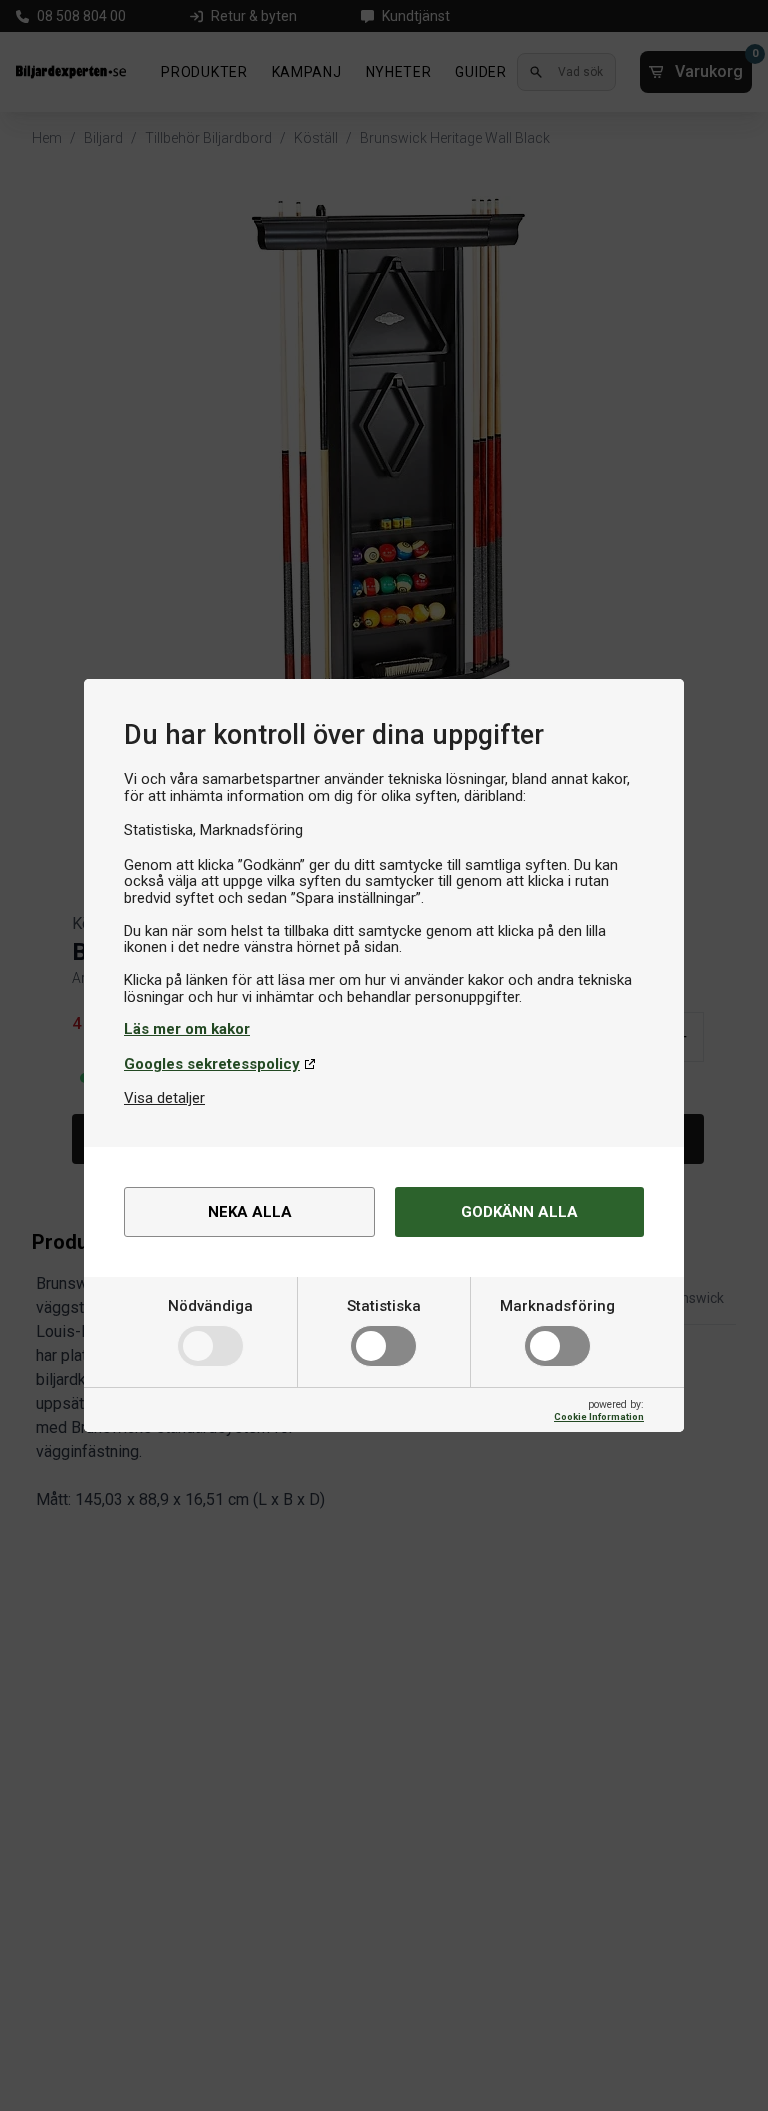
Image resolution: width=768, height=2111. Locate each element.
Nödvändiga (210, 1306)
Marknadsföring (557, 1306)
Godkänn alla (519, 1212)
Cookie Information (599, 1416)
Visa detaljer (164, 1098)
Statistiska (384, 1306)
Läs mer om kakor (187, 1029)
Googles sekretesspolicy (212, 1064)
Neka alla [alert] (250, 1212)
